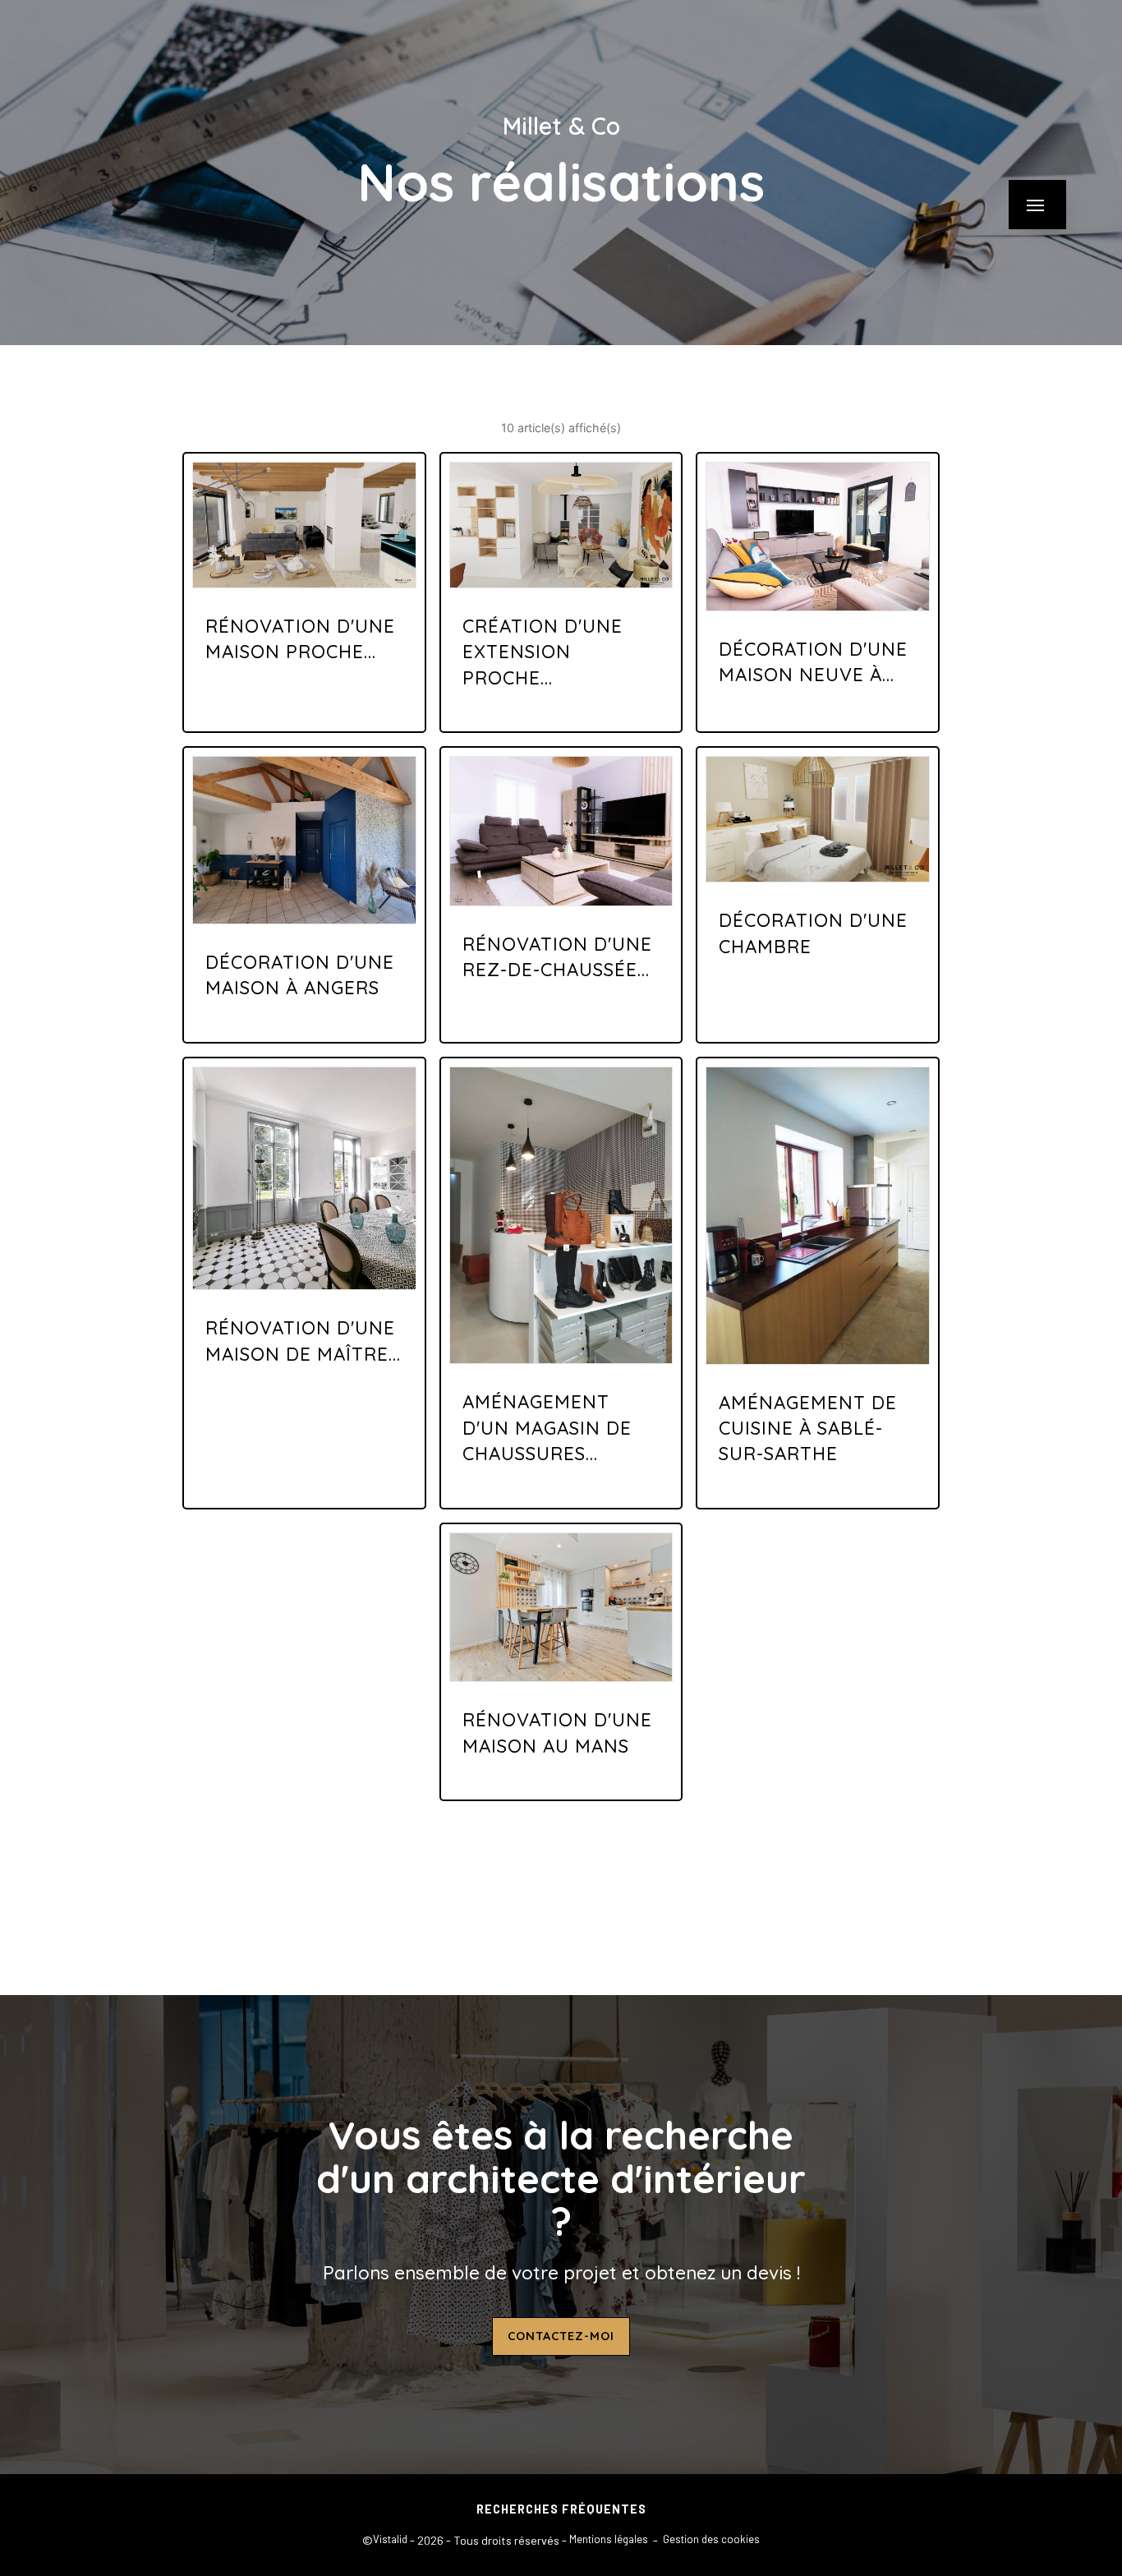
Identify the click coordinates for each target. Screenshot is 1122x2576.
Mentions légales (609, 2539)
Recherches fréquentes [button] (561, 2509)
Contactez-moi (561, 2336)
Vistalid (390, 2539)
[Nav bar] (1037, 205)
